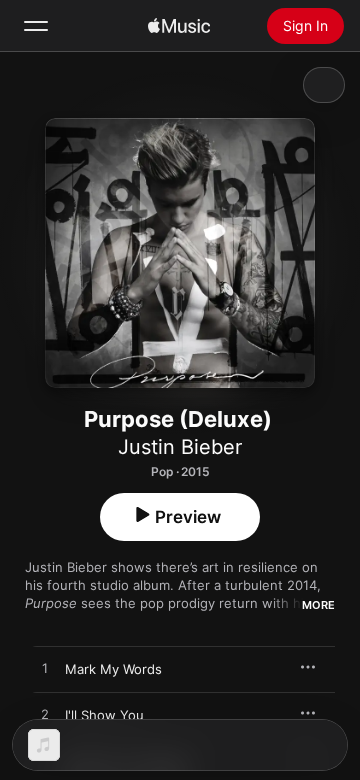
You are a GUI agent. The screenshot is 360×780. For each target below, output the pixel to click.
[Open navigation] (36, 26)
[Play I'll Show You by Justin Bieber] (45, 715)
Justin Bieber (180, 447)
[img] (179, 26)
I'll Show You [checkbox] (104, 715)
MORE (318, 605)
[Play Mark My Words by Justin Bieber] (45, 669)
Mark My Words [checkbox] (113, 669)
